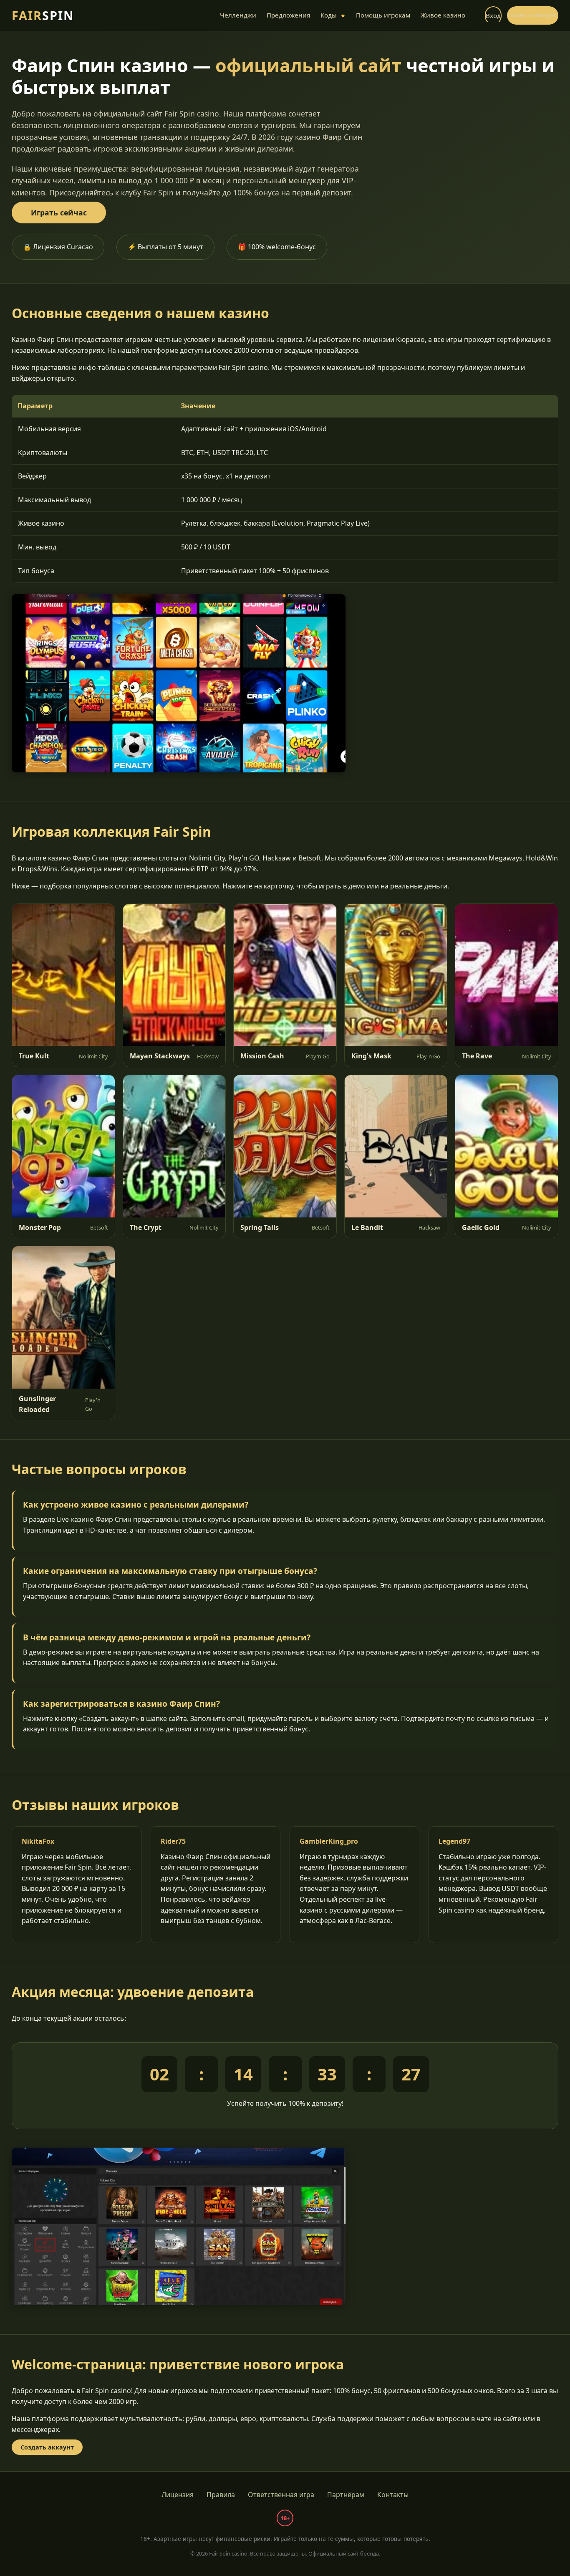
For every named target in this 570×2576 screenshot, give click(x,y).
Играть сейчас (59, 213)
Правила (221, 2495)
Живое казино (443, 15)
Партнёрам (346, 2495)
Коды (333, 15)
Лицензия (178, 2495)
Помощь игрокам (383, 15)
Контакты (393, 2495)
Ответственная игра (281, 2495)
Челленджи (238, 15)
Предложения (288, 15)
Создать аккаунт (533, 15)
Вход (493, 15)
